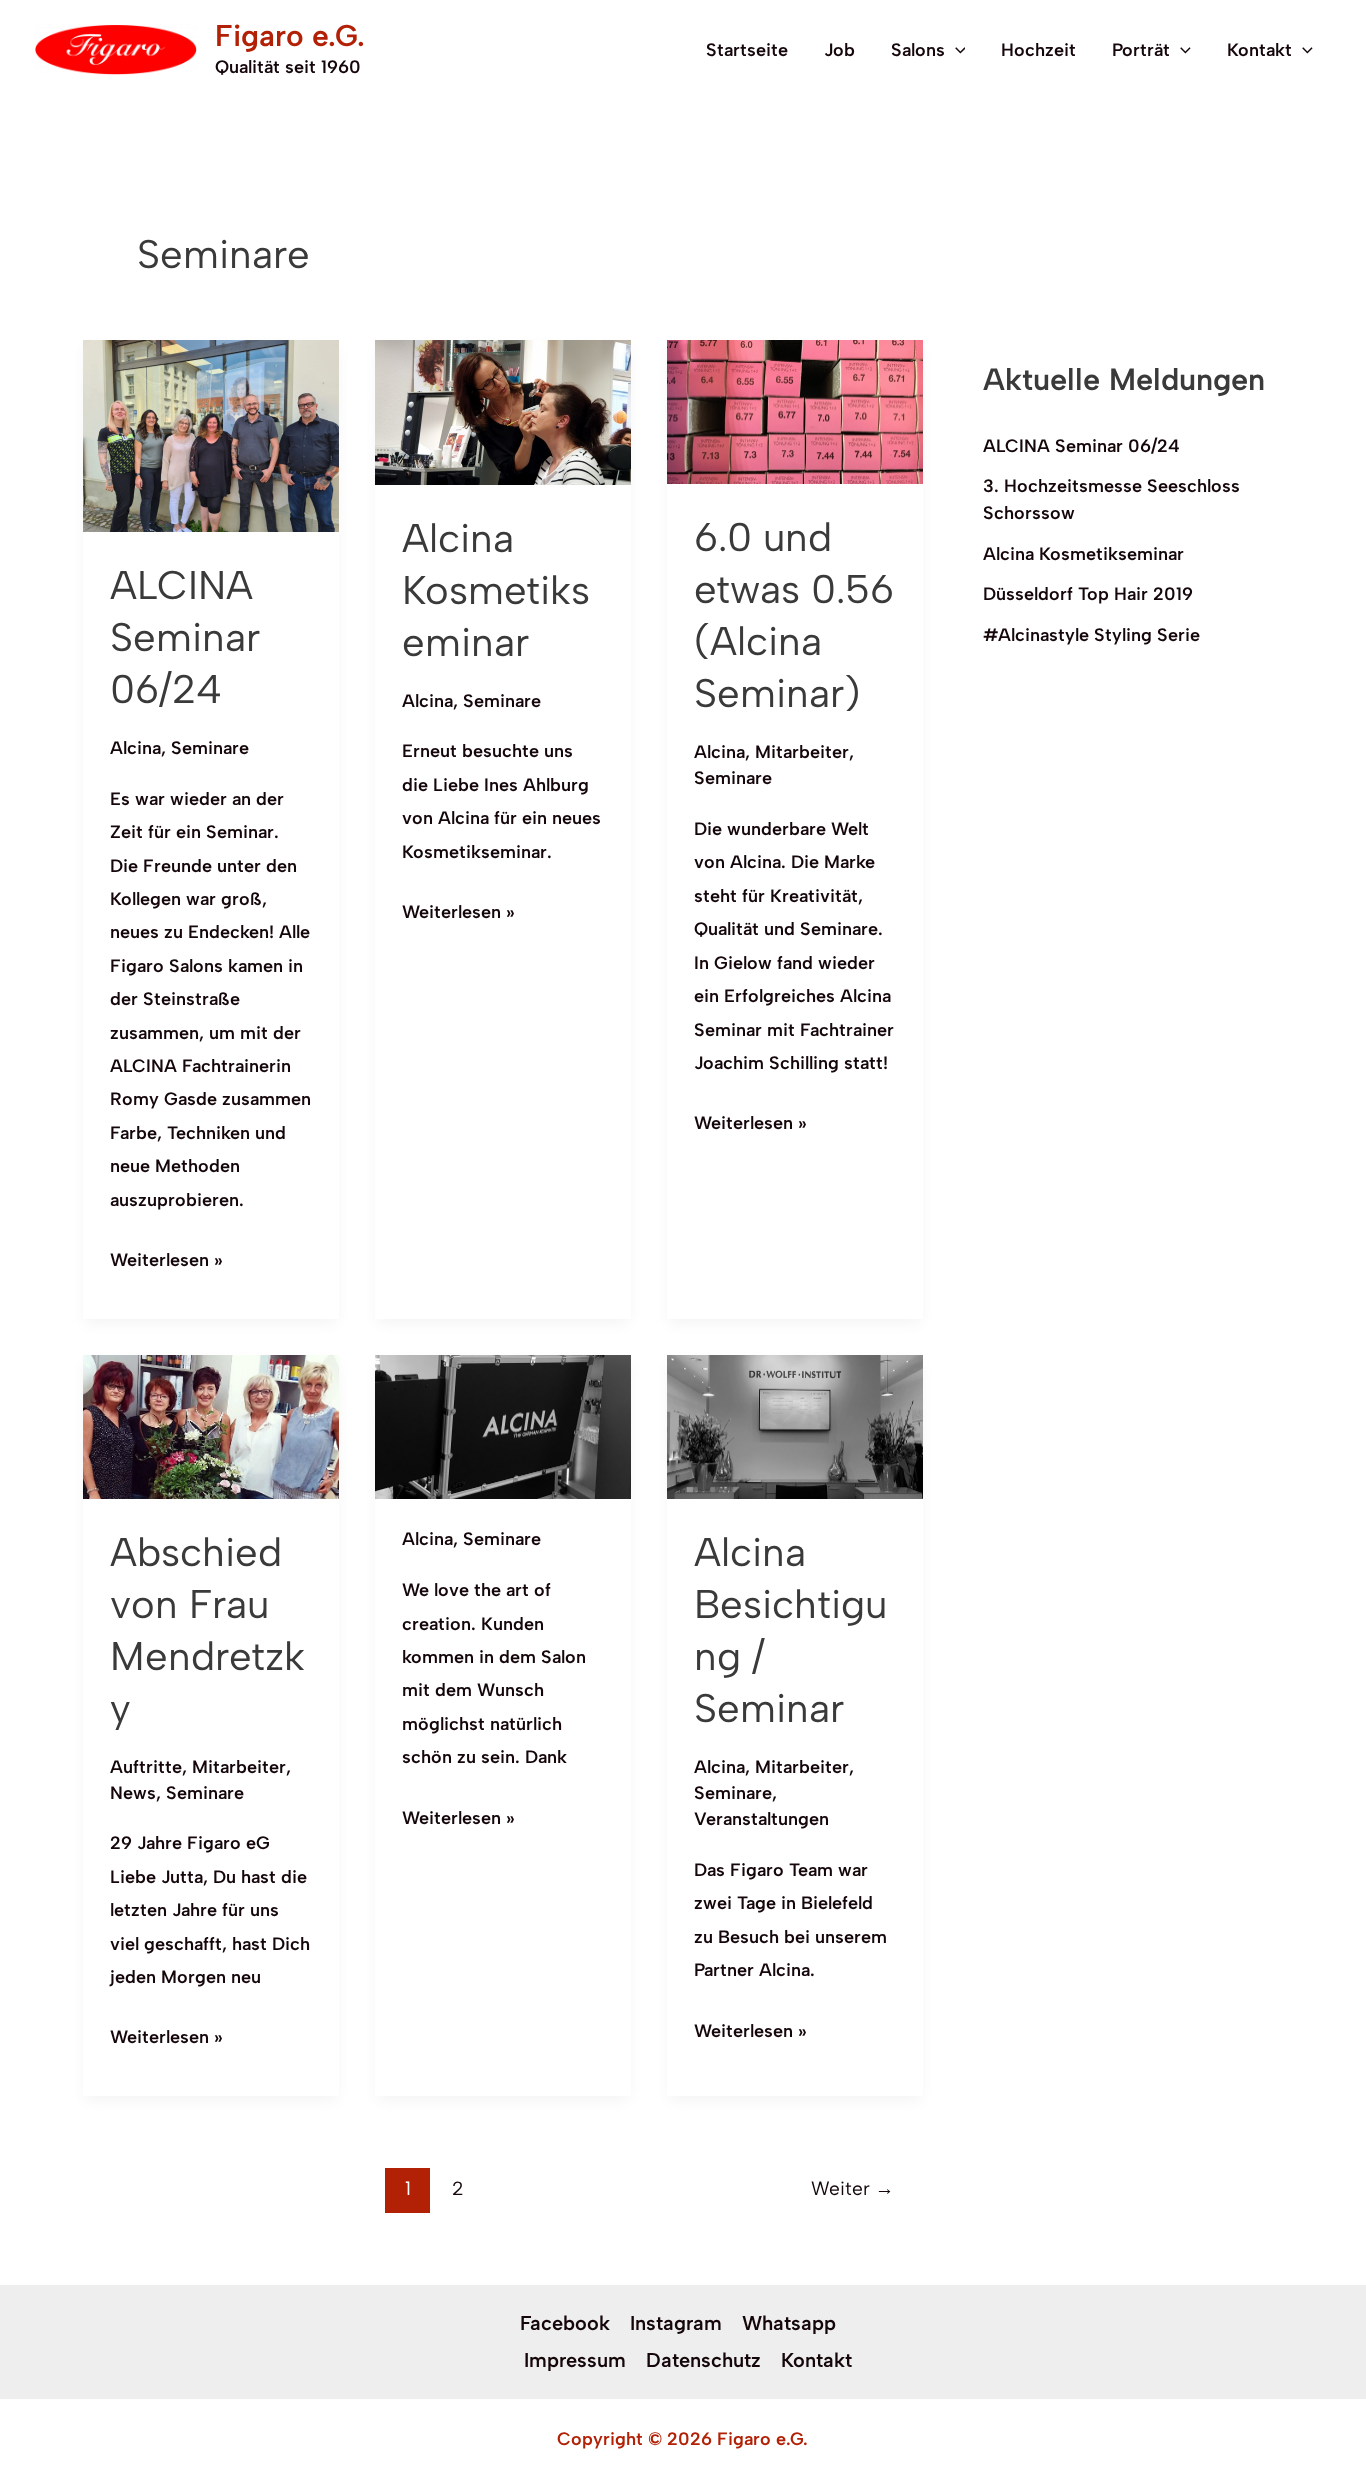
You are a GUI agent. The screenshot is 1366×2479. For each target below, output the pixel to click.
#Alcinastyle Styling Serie (1091, 635)
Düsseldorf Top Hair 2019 (1088, 594)
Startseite (747, 50)
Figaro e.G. (290, 35)
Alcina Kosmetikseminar (496, 590)
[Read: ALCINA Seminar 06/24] (211, 434)
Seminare (210, 748)
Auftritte (146, 1767)
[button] (955, 50)
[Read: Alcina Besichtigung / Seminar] (795, 1426)
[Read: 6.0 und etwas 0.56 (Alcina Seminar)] (795, 411)
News (133, 1793)
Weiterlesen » (166, 1257)
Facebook (565, 2323)
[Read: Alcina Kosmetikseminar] (503, 411)
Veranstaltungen (761, 1819)
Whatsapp (789, 2323)
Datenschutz (703, 2360)
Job (839, 50)
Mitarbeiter (802, 752)
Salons (918, 50)
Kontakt (1259, 50)
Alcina (135, 748)
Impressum (575, 2360)
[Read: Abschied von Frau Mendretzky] (211, 1425)
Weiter (852, 2188)
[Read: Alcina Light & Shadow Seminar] (503, 1426)
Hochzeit (1038, 50)
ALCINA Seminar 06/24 (185, 637)
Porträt (1141, 50)
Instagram (676, 2323)
